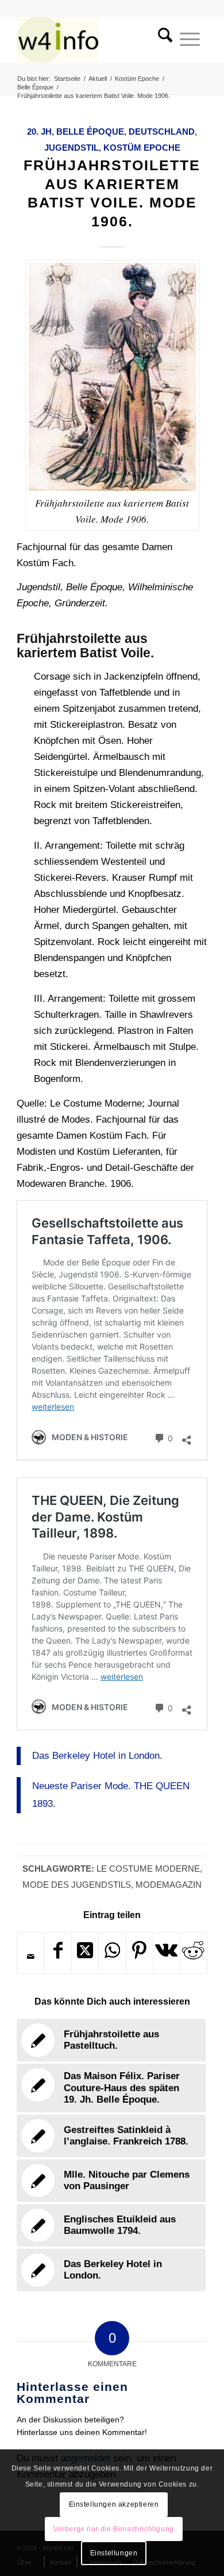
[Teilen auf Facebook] (58, 1953)
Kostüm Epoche (142, 148)
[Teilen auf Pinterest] (140, 1953)
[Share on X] (85, 1953)
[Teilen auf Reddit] (194, 1953)
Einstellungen (114, 2553)
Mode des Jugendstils (77, 1885)
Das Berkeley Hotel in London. (97, 1756)
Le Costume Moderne (148, 1869)
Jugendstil (72, 148)
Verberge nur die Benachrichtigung (114, 2529)
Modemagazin (169, 1885)
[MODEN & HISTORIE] (93, 40)
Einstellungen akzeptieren (114, 2504)
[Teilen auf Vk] (167, 1953)
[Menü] (190, 40)
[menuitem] (161, 40)
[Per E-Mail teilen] (31, 1956)
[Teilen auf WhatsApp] (112, 1953)
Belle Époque (90, 132)
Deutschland (162, 132)
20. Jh (39, 132)
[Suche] (161, 40)
